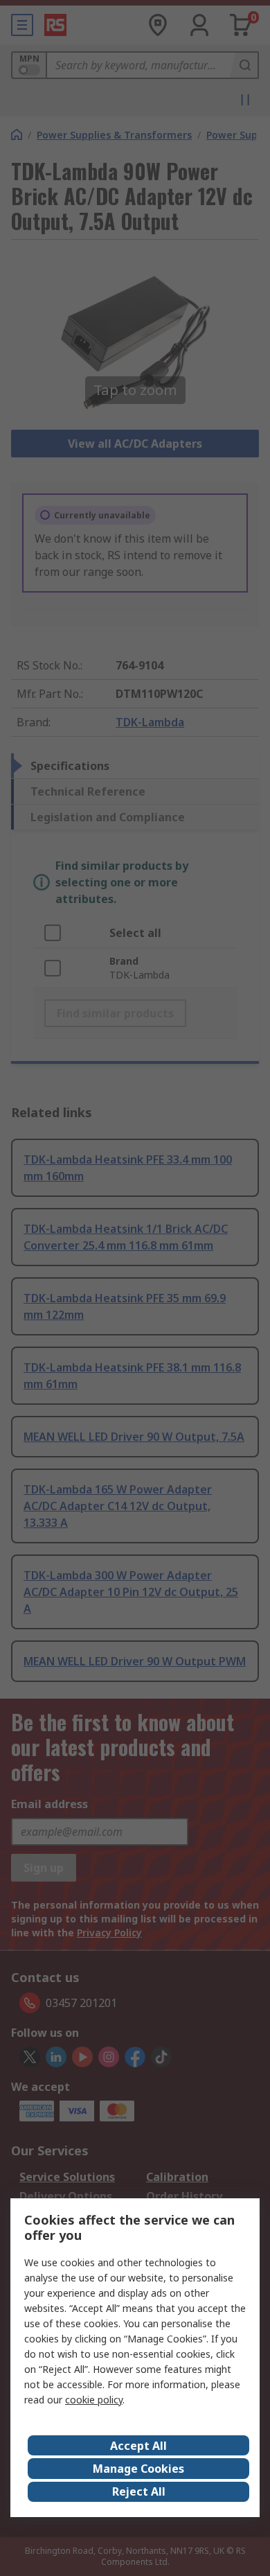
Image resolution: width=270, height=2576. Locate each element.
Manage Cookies (138, 2469)
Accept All (138, 2446)
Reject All (139, 2491)
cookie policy (94, 2400)
